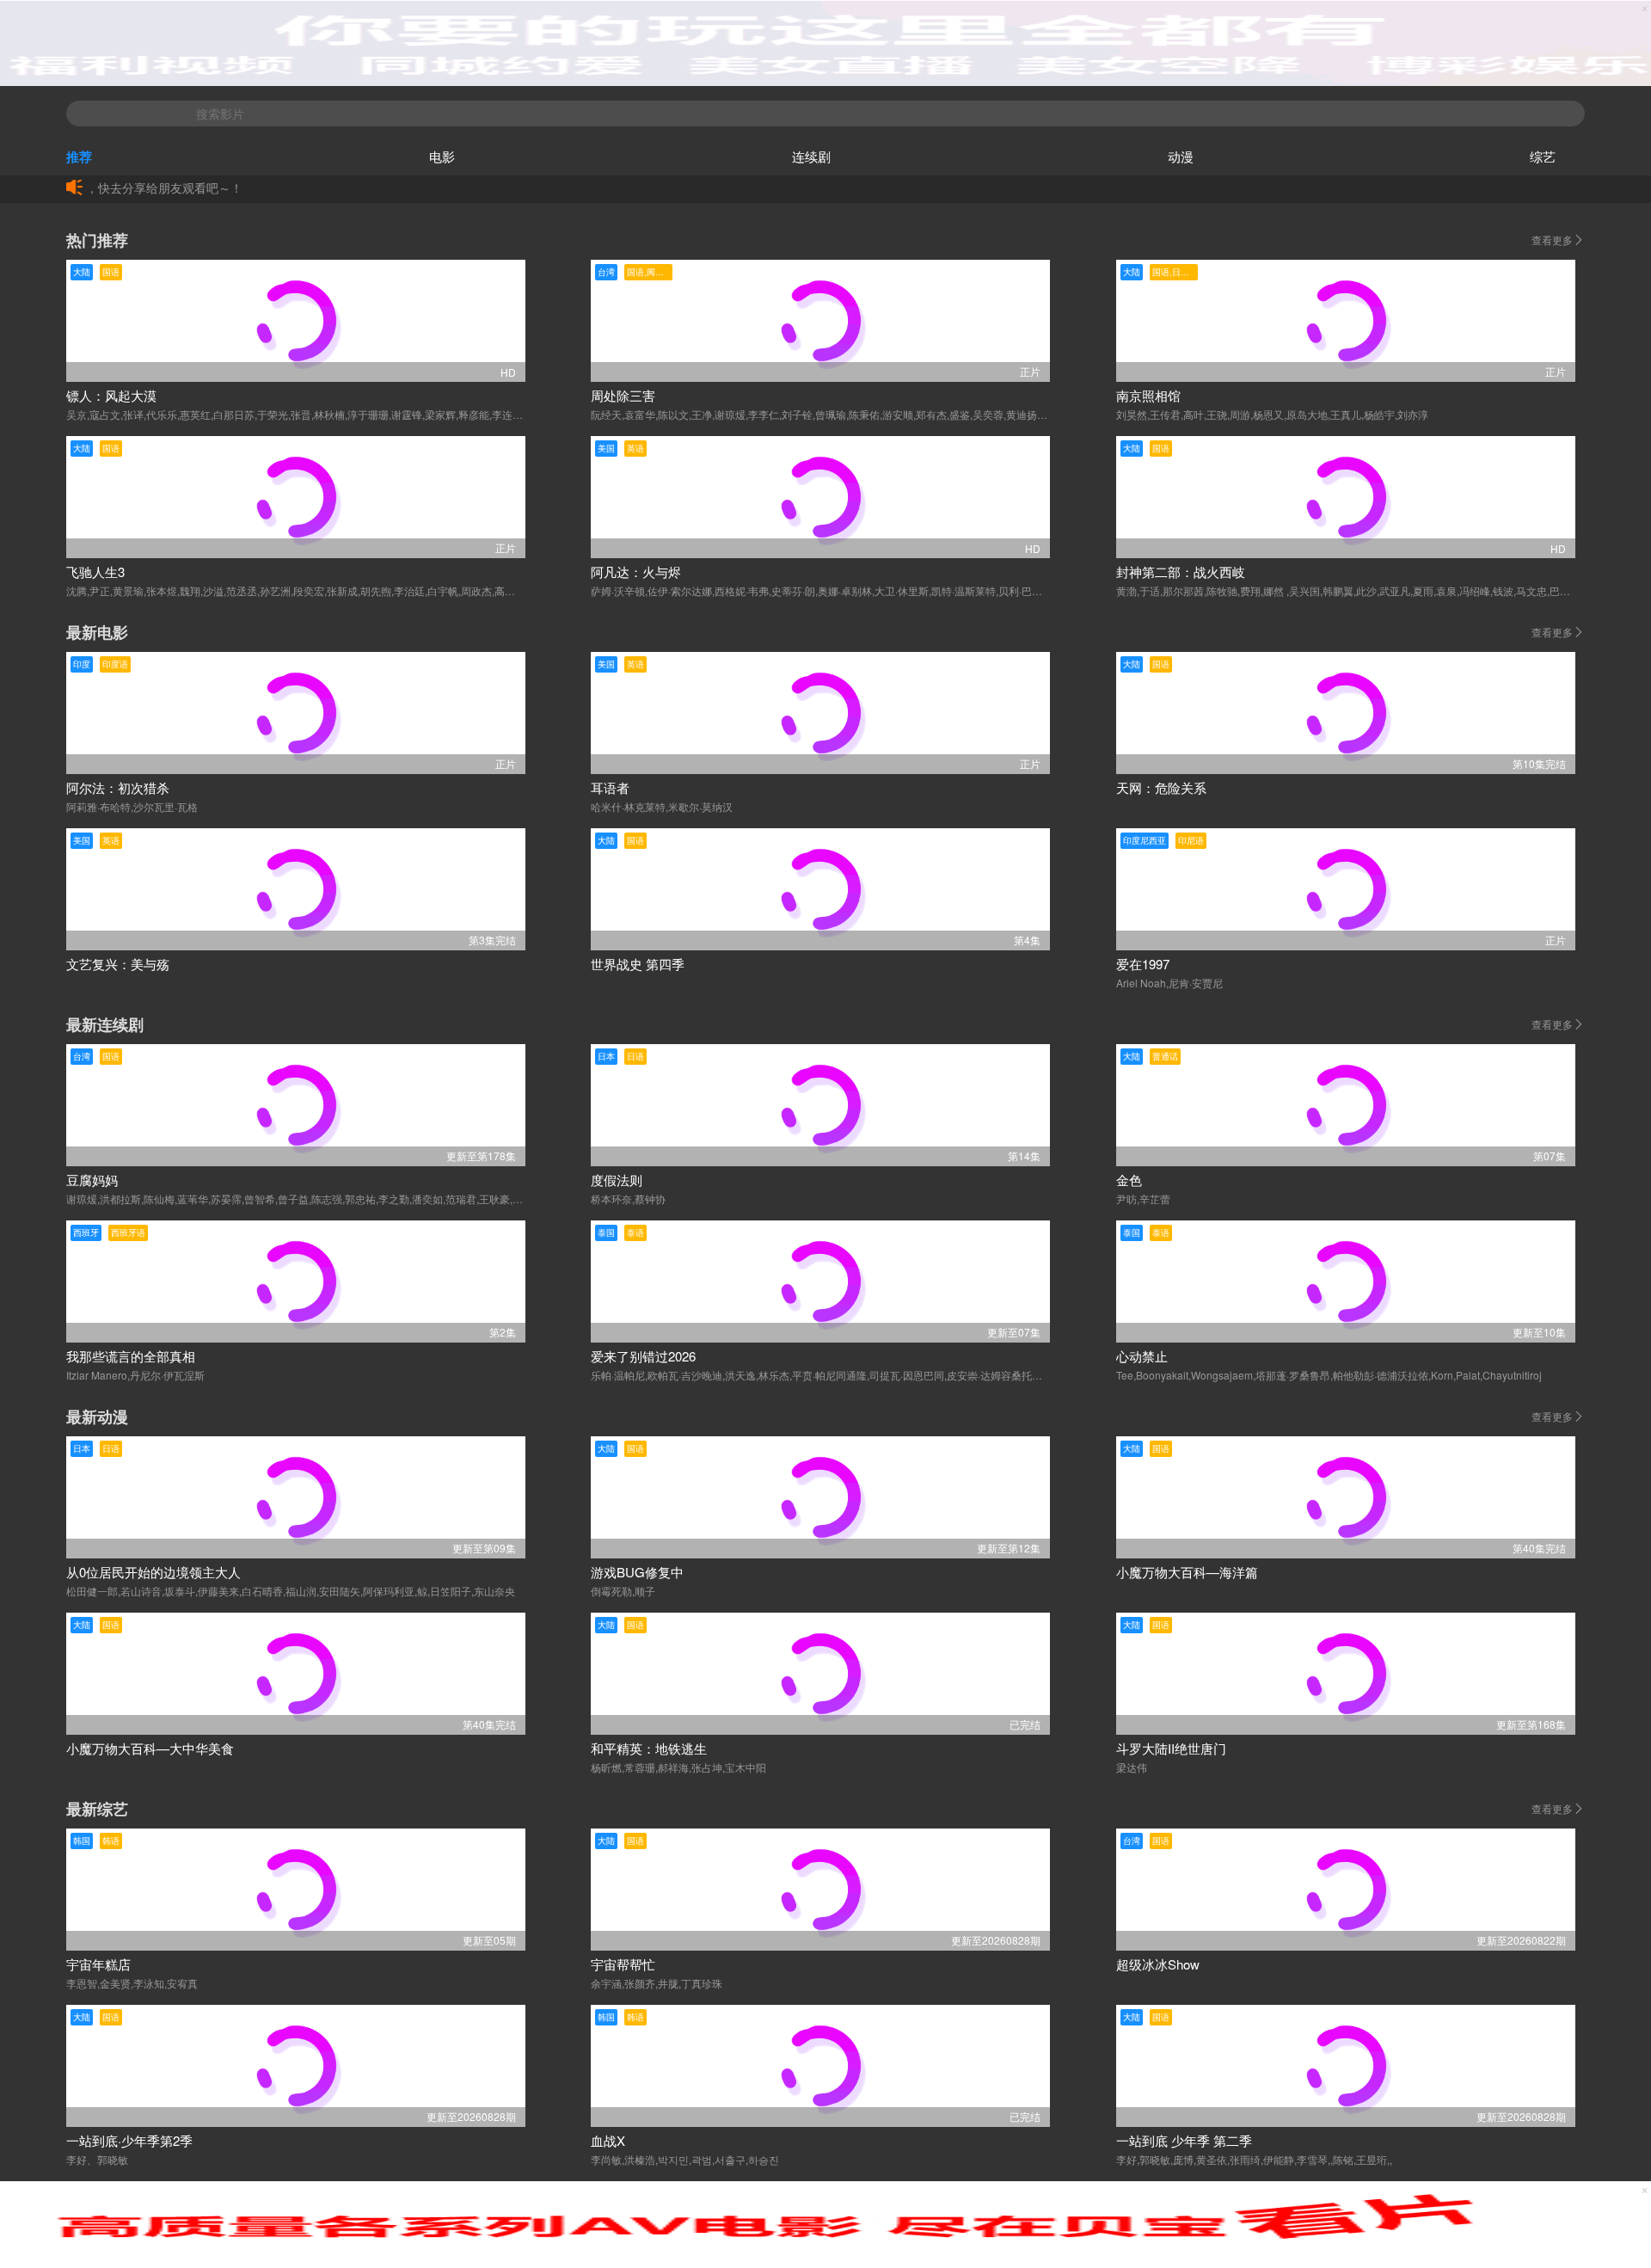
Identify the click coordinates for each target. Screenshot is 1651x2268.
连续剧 (811, 156)
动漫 (1181, 156)
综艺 (1543, 156)
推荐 (79, 157)
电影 (442, 156)
